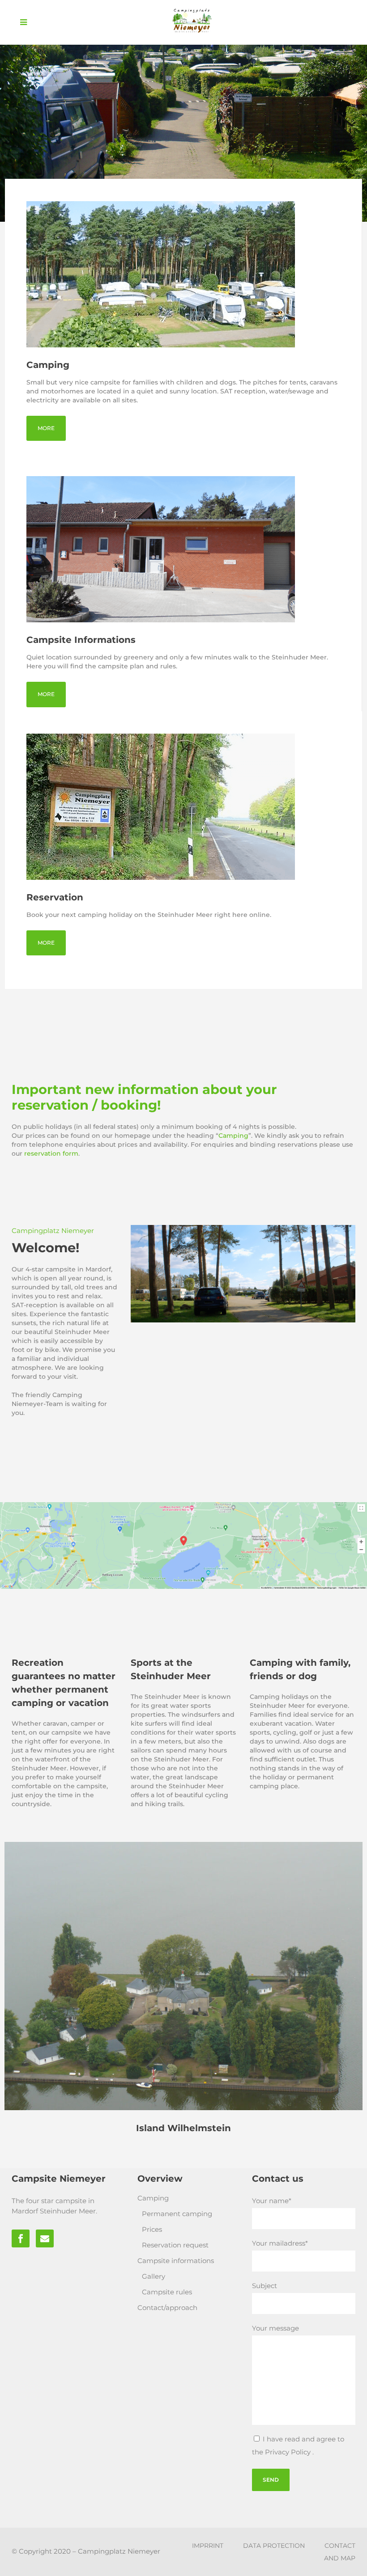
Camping (233, 1136)
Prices (152, 2229)
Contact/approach (167, 2308)
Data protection (274, 2546)
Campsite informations (176, 2261)
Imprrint (208, 2546)
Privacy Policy (289, 2452)
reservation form (51, 1153)
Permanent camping (177, 2214)
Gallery (154, 2276)
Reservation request (175, 2245)
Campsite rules (167, 2292)
